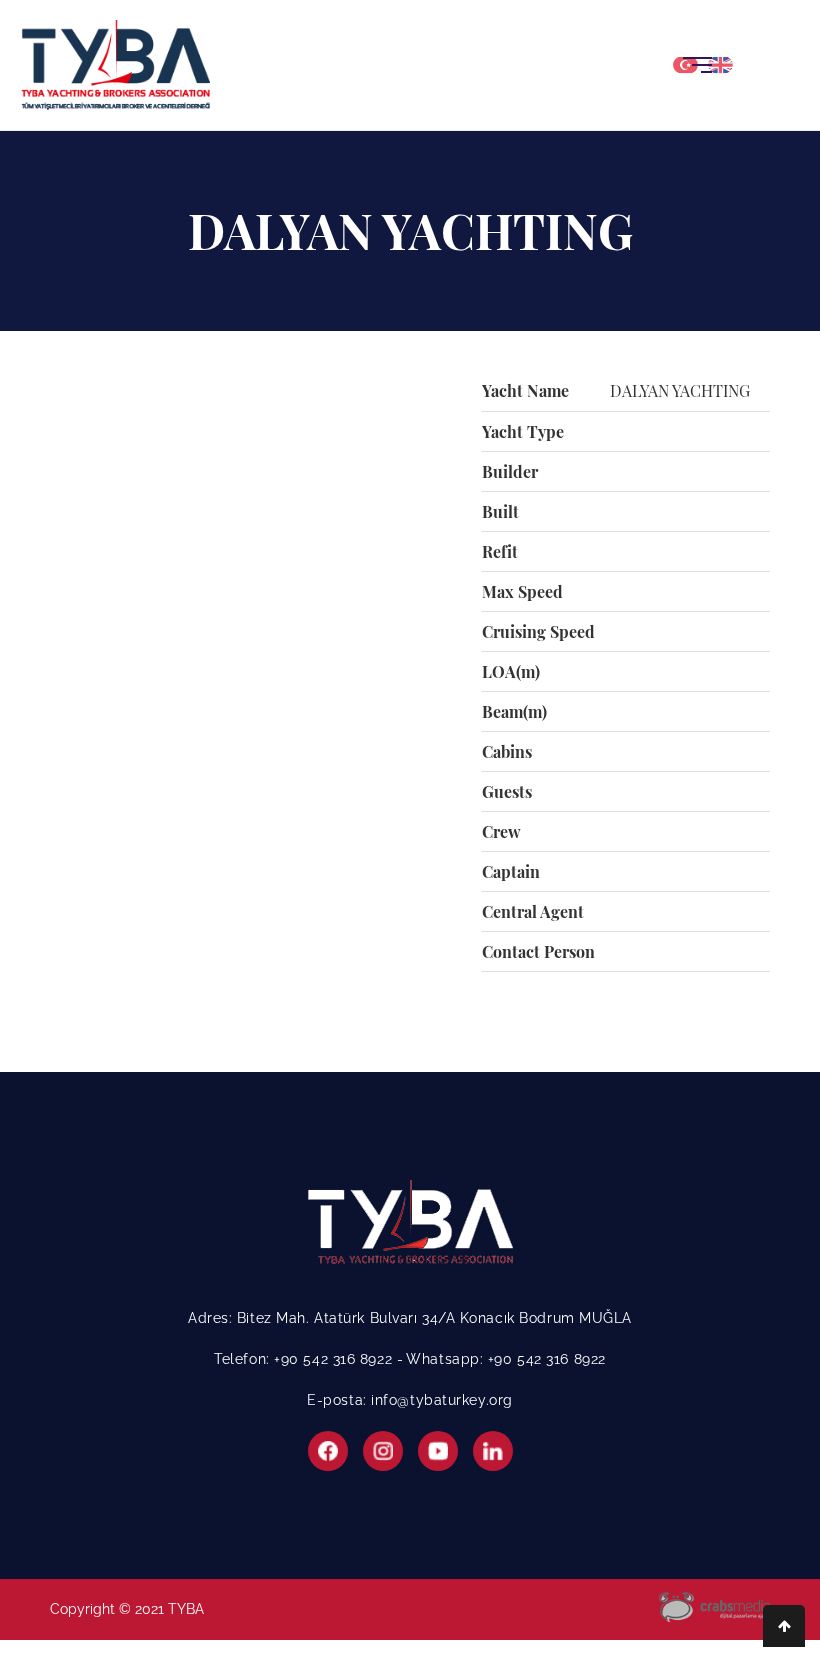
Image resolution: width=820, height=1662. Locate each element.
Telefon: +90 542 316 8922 (305, 1359)
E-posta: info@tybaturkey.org (410, 1400)
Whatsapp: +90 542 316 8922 (506, 1359)
